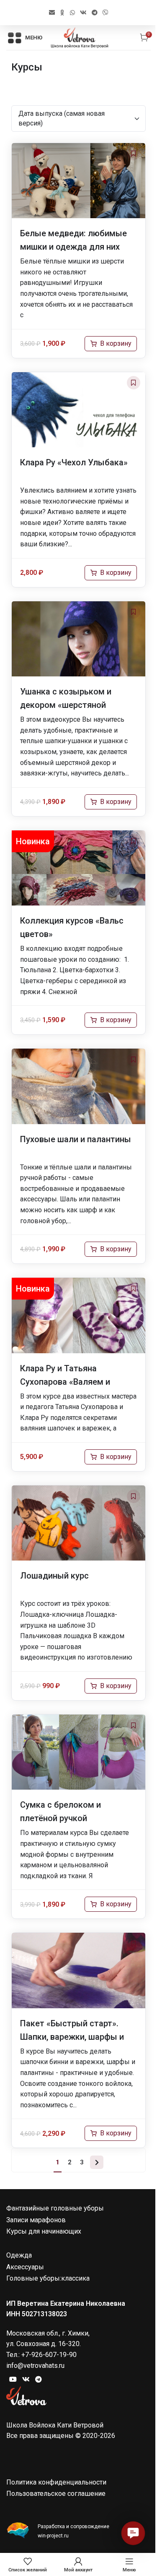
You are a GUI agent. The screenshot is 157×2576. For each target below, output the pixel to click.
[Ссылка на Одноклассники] (62, 13)
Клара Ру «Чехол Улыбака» (74, 462)
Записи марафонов (36, 2220)
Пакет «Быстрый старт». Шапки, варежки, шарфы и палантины (72, 2037)
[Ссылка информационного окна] (78, 2531)
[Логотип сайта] (80, 37)
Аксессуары (25, 2267)
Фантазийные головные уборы (55, 2208)
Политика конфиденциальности (56, 2482)
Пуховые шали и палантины (76, 1139)
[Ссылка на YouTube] (13, 2379)
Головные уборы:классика (48, 2278)
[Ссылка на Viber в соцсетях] (106, 13)
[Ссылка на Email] (52, 13)
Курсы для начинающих (44, 2231)
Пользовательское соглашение (56, 2494)
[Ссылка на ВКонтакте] (83, 13)
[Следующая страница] (97, 2162)
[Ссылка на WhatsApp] (72, 13)
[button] (133, 2533)
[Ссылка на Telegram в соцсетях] (95, 13)
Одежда (19, 2255)
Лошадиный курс (54, 1576)
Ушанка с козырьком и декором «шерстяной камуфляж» (66, 705)
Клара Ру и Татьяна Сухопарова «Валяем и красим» (65, 1382)
